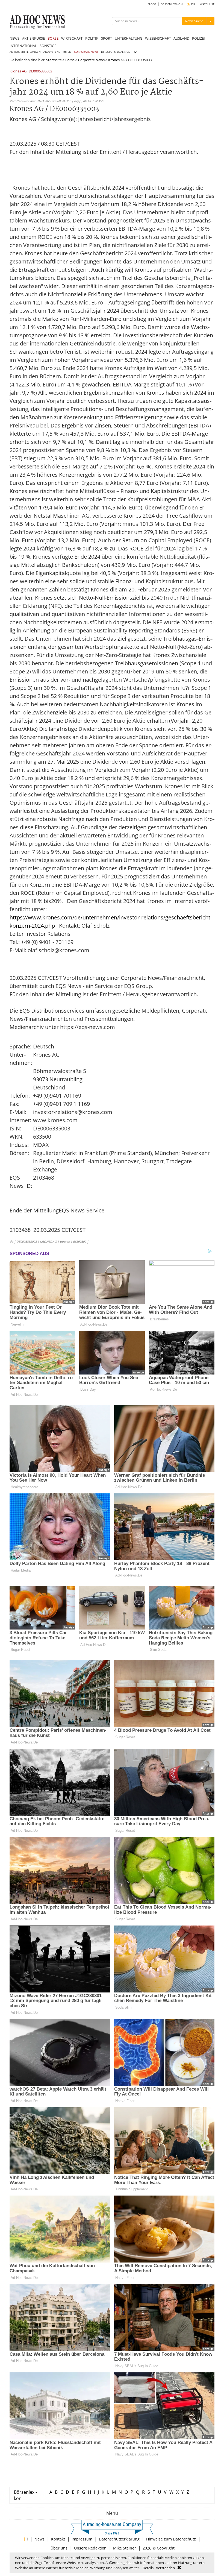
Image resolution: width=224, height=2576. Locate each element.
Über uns (59, 2548)
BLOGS (152, 4)
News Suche (194, 21)
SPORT (107, 38)
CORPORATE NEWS (86, 52)
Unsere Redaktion (90, 2548)
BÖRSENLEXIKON (172, 4)
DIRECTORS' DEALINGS (115, 52)
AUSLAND (181, 38)
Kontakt (58, 2539)
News (39, 2539)
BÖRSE (53, 38)
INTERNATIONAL (23, 46)
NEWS (14, 38)
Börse (70, 60)
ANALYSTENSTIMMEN (57, 52)
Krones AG (18, 71)
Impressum (82, 2539)
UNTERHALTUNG (129, 38)
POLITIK (92, 38)
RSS (192, 4)
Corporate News (91, 60)
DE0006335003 (40, 71)
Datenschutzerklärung (119, 2539)
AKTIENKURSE (33, 38)
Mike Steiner (125, 2548)
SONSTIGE (48, 46)
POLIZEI (198, 38)
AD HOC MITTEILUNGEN (25, 52)
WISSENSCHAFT (158, 38)
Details (148, 2568)
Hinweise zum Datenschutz (171, 2539)
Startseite (54, 60)
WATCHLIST (207, 4)
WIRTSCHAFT (72, 38)
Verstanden (165, 2568)
